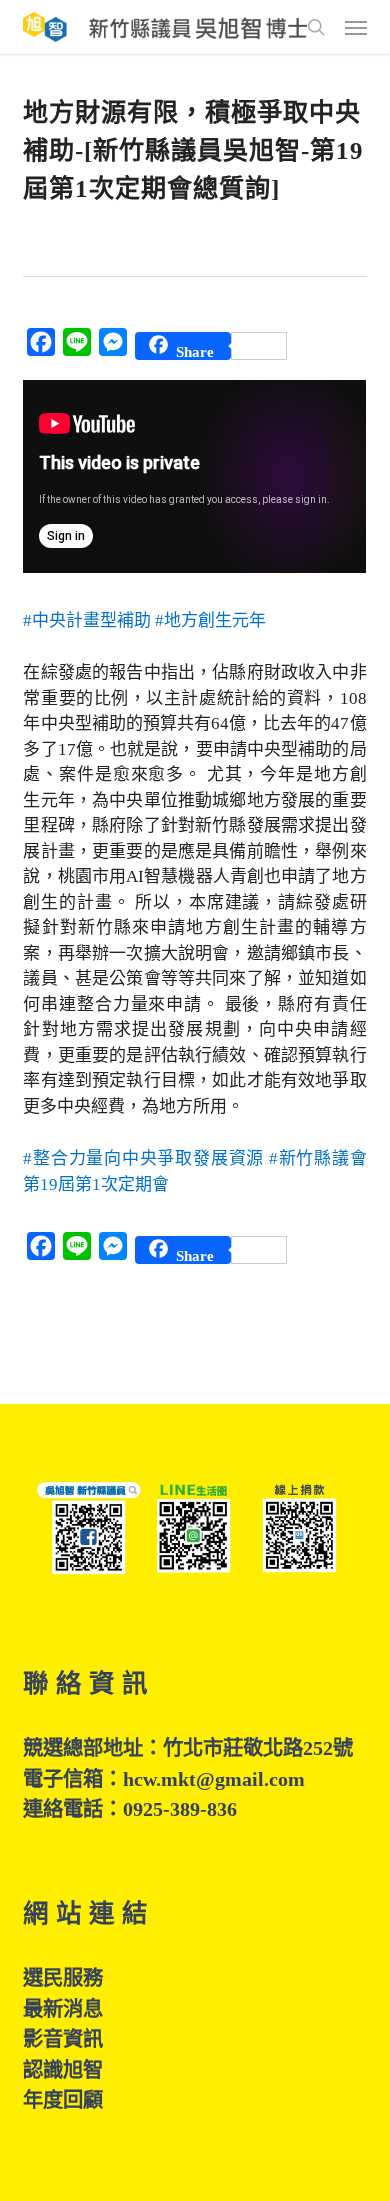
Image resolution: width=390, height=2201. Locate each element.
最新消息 (63, 2009)
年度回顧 (63, 2100)
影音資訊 (63, 2039)
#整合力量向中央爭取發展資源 (143, 1158)
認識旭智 (63, 2070)
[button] (356, 27)
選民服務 (63, 1978)
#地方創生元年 (210, 620)
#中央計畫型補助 (87, 620)
